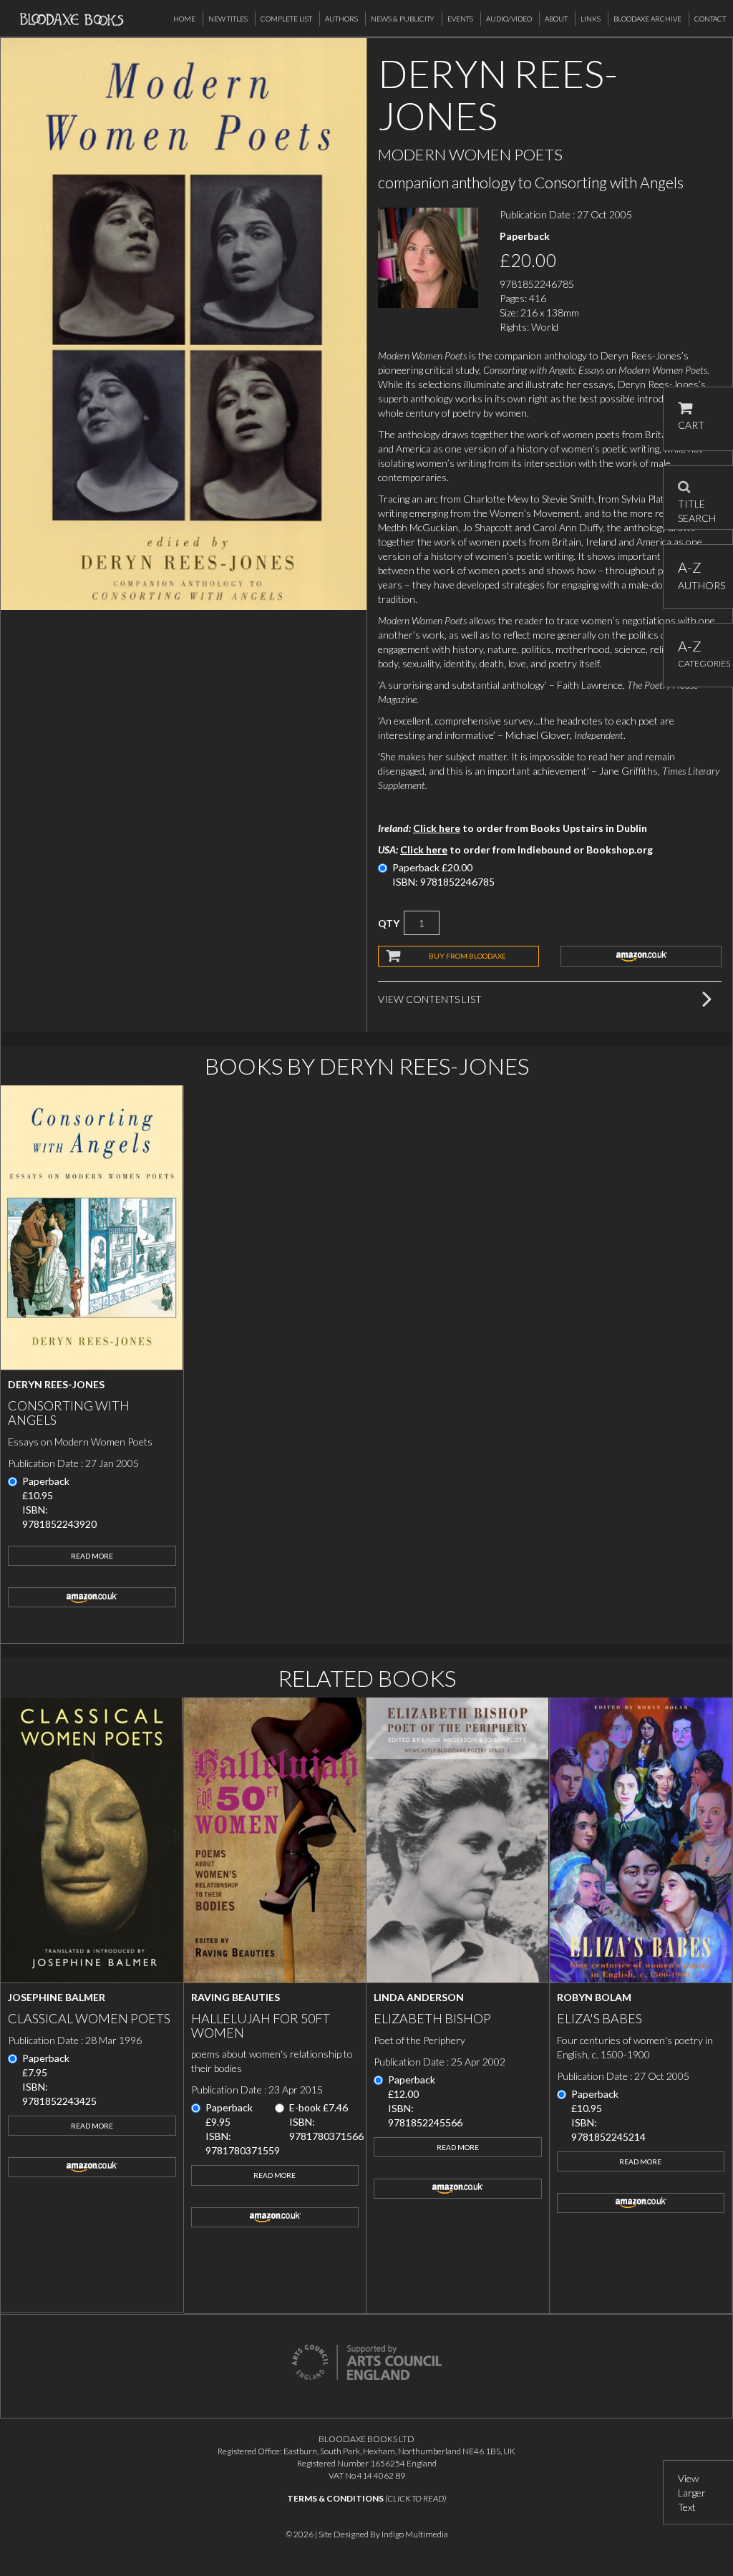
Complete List (286, 19)
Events (460, 19)
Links (591, 19)
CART (691, 425)
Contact (710, 19)
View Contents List (430, 999)
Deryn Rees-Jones (56, 1384)
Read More (92, 1556)
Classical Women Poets (89, 2018)
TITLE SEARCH (697, 506)
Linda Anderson (419, 1997)
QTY (389, 923)
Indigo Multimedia (415, 2534)
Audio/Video (509, 19)
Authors (341, 19)
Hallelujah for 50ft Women (261, 2025)
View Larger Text (692, 2493)
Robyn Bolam (594, 1997)
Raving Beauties (236, 1997)
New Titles (228, 19)
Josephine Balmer (57, 1997)
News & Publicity (403, 19)
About (556, 19)
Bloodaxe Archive (647, 19)
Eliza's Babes (599, 2018)
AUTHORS (698, 575)
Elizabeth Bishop (432, 2018)
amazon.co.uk (641, 956)
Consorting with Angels (69, 1413)
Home (184, 19)
